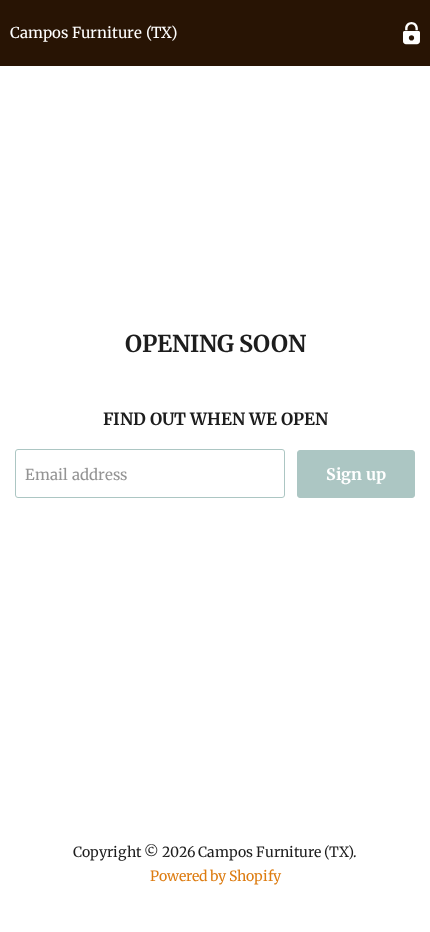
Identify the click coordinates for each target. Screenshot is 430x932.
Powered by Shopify (215, 876)
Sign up (356, 474)
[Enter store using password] (411, 33)
